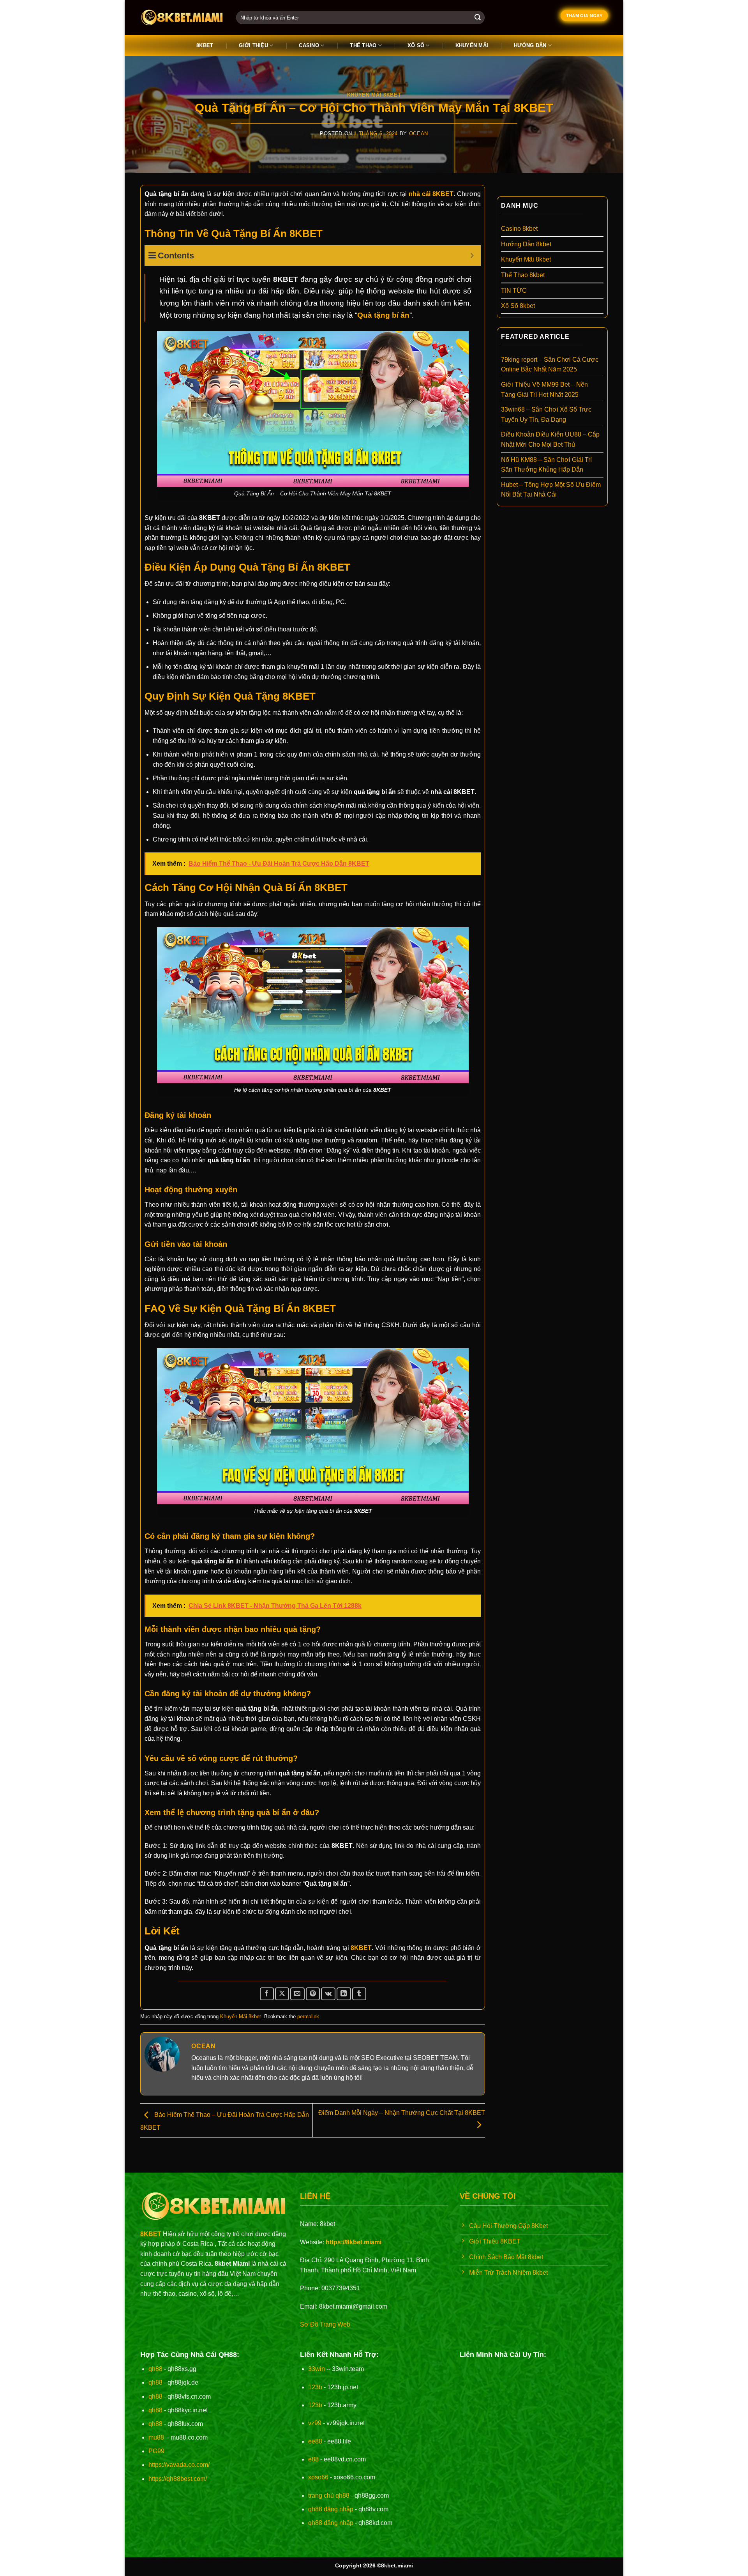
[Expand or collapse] (472, 255)
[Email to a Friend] (297, 1994)
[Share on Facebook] (267, 1994)
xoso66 (318, 2477)
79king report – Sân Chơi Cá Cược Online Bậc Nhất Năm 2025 (550, 365)
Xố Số (416, 45)
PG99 (156, 2451)
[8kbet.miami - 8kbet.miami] (182, 18)
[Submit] (478, 18)
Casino (309, 45)
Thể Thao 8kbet (523, 275)
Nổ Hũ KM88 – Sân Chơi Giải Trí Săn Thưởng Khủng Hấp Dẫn (546, 465)
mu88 (156, 2437)
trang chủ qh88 (329, 2496)
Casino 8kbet (519, 229)
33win (317, 2369)
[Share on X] (282, 1994)
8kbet (205, 45)
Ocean (419, 133)
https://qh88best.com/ (178, 2479)
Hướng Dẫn (530, 45)
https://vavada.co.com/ (179, 2465)
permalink (308, 2016)
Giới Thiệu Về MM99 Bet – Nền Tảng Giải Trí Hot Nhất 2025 (544, 390)
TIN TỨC (514, 291)
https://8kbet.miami (354, 2242)
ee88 (315, 2441)
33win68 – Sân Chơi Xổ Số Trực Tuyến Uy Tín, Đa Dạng (546, 415)
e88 (313, 2459)
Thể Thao (363, 45)
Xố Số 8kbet (518, 306)
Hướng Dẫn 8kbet (526, 244)
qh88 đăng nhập (331, 2509)
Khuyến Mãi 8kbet (374, 95)
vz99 (315, 2423)
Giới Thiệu (253, 45)
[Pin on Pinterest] (313, 1994)
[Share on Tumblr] (359, 1994)
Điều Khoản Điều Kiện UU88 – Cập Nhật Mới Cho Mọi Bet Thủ (550, 439)
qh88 (155, 2369)
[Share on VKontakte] (328, 1994)
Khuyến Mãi (472, 45)
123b (315, 2387)
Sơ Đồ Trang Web (325, 2324)
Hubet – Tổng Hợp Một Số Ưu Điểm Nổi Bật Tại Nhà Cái (551, 490)
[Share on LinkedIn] (344, 1994)
